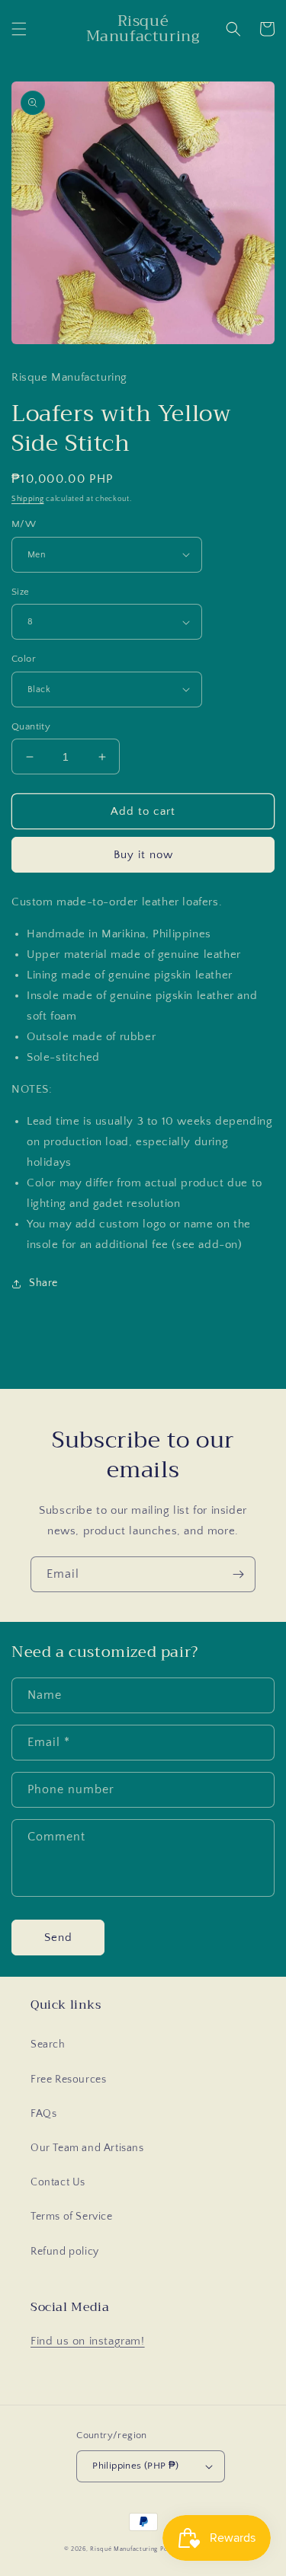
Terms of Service (72, 2217)
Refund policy (65, 2252)
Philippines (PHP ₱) (136, 2466)
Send (58, 1938)
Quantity (31, 726)
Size (21, 592)
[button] (19, 29)
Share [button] (43, 1283)
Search (48, 2045)
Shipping (28, 499)
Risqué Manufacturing (124, 2549)
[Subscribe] (238, 1574)
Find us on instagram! (88, 2341)
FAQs (43, 2114)
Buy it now (143, 855)
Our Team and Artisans (87, 2148)
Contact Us (58, 2182)
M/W (24, 524)
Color (24, 659)
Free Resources (68, 2080)
